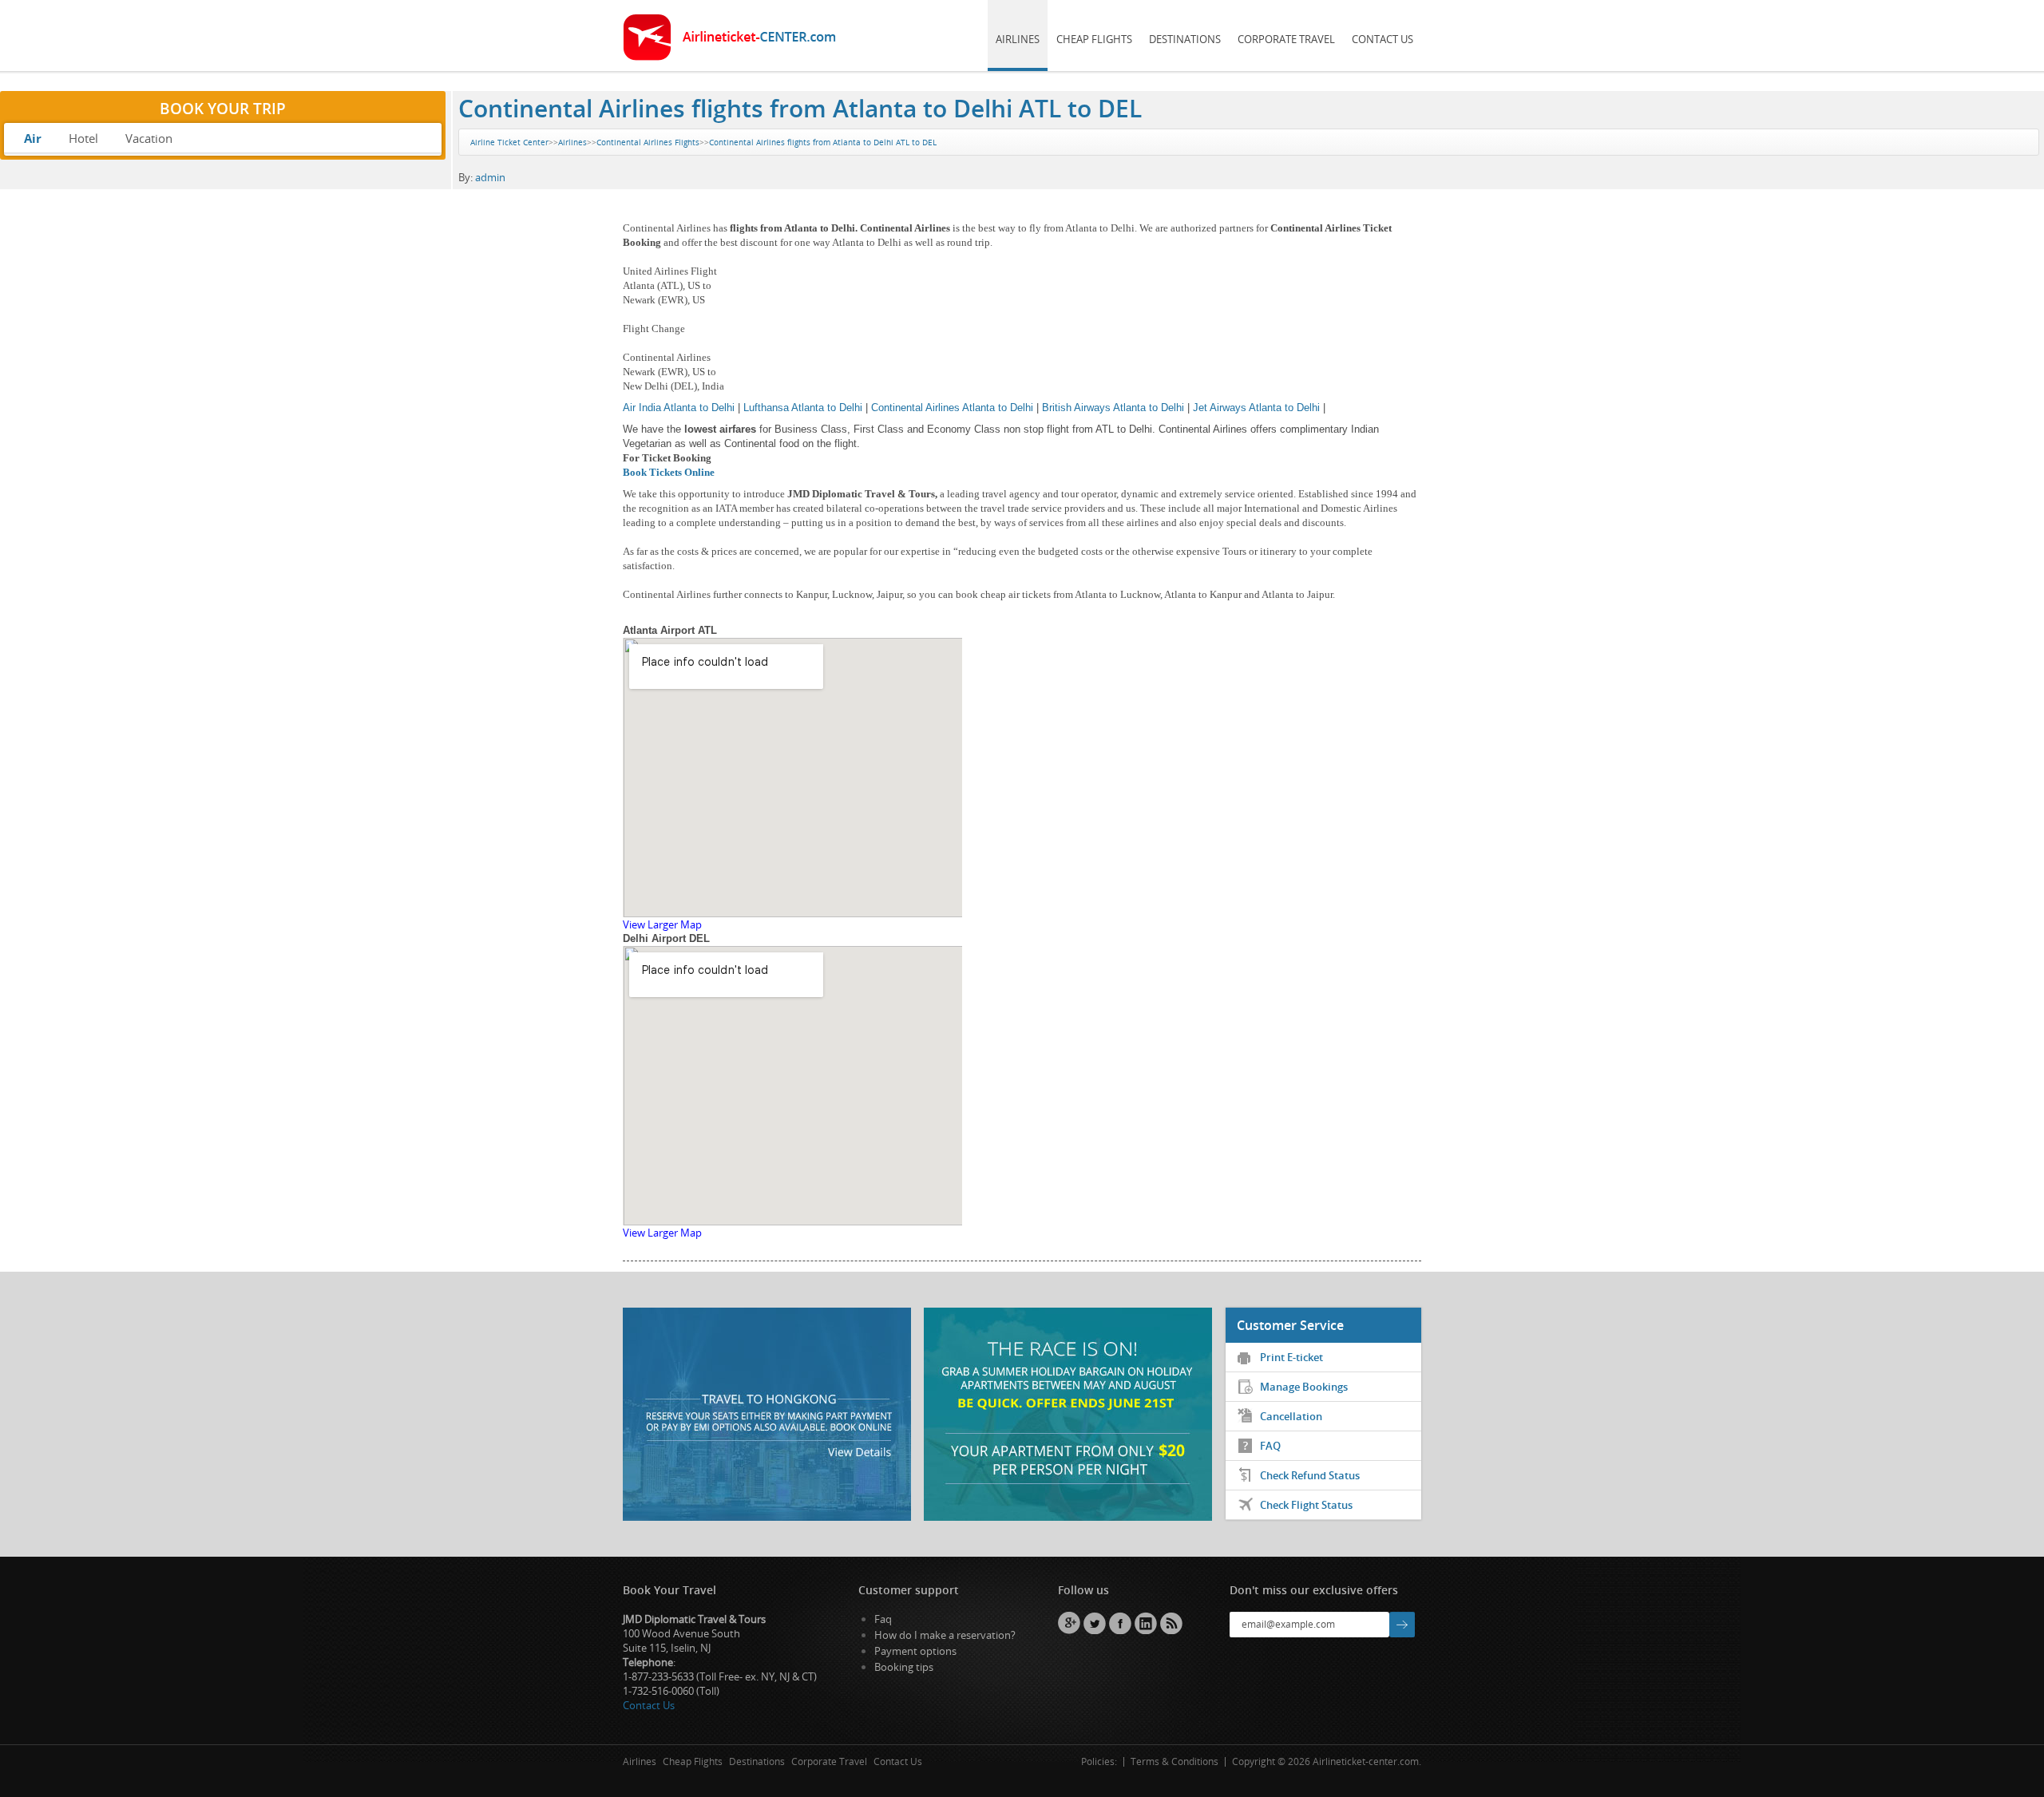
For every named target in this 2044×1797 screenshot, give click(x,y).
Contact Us (1382, 39)
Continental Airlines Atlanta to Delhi (952, 408)
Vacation (149, 138)
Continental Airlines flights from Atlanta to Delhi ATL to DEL (800, 108)
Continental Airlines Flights (648, 142)
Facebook (1120, 1623)
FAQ (1270, 1446)
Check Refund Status (1310, 1475)
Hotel (83, 138)
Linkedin (1146, 1623)
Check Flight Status (1306, 1505)
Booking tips (904, 1667)
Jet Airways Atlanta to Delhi (1256, 408)
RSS (1171, 1623)
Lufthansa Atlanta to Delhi (803, 408)
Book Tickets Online (669, 472)
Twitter (1095, 1623)
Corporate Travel (1286, 39)
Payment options (915, 1651)
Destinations (1185, 39)
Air (33, 138)
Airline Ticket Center (509, 142)
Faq (883, 1619)
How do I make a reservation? (945, 1635)
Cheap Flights (1094, 39)
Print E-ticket (1291, 1357)
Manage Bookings (1304, 1387)
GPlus (1069, 1623)
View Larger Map (662, 924)
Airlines (1018, 39)
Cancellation (1291, 1416)
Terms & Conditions (1175, 1761)
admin (490, 177)
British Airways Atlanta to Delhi (1113, 408)
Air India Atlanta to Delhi (679, 408)
